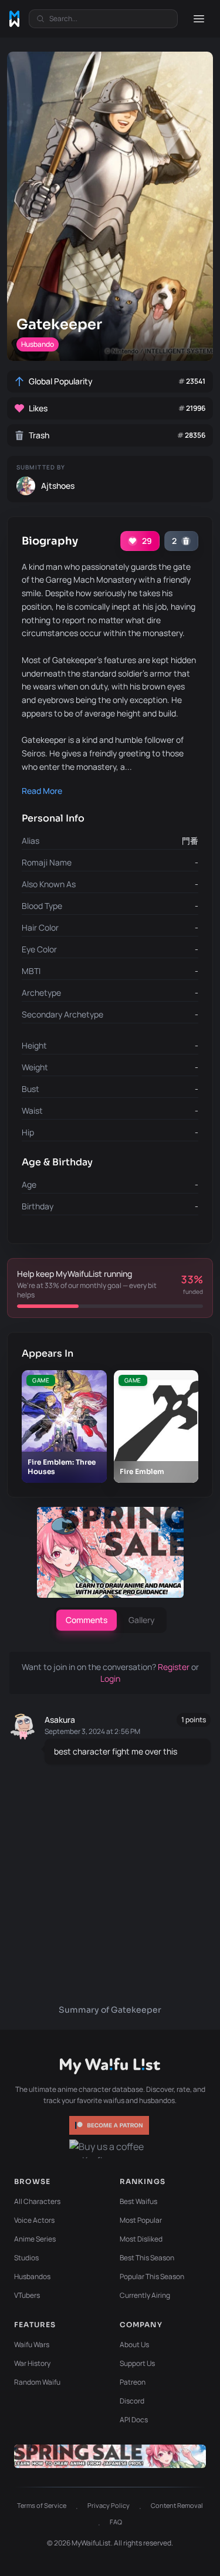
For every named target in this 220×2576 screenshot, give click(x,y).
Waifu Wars (32, 2345)
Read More (42, 791)
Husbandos (32, 2276)
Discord (132, 2401)
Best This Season (147, 2258)
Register (175, 1667)
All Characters (37, 2201)
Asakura (60, 1720)
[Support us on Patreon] (110, 2125)
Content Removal (177, 2505)
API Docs (134, 2420)
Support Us (137, 2363)
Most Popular (141, 2220)
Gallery (142, 1620)
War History (32, 2363)
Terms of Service (42, 2505)
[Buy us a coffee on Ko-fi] (110, 2149)
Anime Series (35, 2239)
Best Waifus (138, 2201)
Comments (87, 1620)
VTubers (27, 2295)
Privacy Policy (109, 2505)
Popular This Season (152, 2276)
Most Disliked (141, 2239)
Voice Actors (34, 2220)
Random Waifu (37, 2382)
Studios (26, 2258)
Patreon (133, 2382)
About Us (134, 2345)
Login (110, 1679)
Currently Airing (145, 2295)
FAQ (116, 2522)
